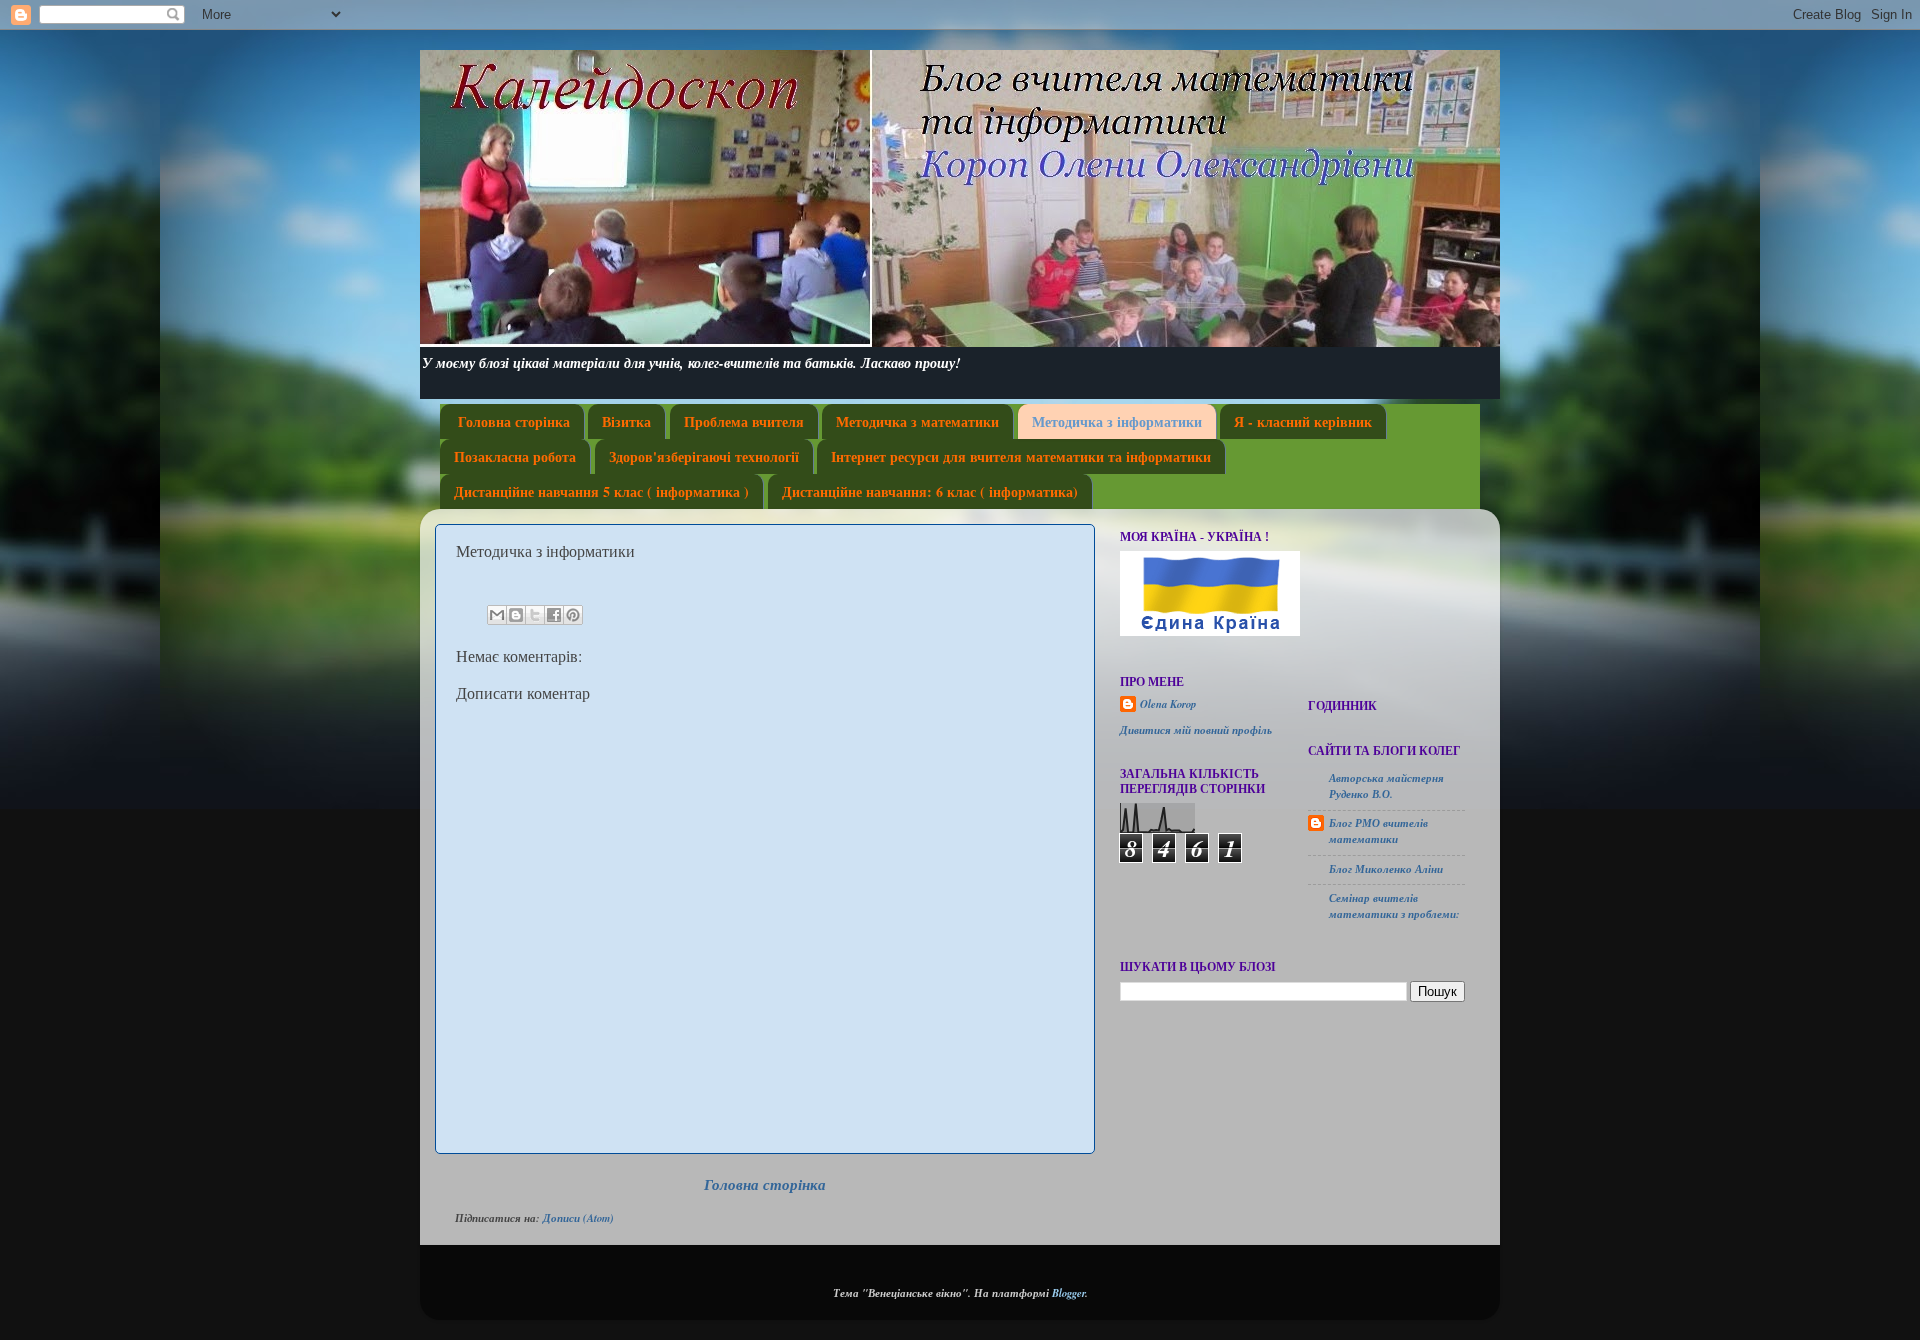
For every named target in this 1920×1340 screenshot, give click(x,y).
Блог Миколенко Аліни (1386, 868)
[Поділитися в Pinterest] (573, 615)
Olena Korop (1168, 703)
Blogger (1068, 1292)
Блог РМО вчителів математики (1378, 830)
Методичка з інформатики (1117, 421)
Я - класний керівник (1303, 421)
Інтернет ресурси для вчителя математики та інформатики (1021, 456)
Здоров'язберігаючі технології (704, 456)
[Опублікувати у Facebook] (554, 615)
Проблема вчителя (744, 421)
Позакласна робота (515, 456)
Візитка (626, 421)
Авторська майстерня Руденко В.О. (1386, 785)
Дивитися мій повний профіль (1196, 729)
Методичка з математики (917, 421)
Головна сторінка (514, 421)
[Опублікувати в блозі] (516, 615)
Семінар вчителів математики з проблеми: (1394, 905)
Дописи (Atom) (578, 1217)
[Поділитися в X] (535, 615)
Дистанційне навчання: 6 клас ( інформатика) (930, 491)
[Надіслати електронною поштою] (497, 615)
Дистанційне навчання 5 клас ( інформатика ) (601, 491)
